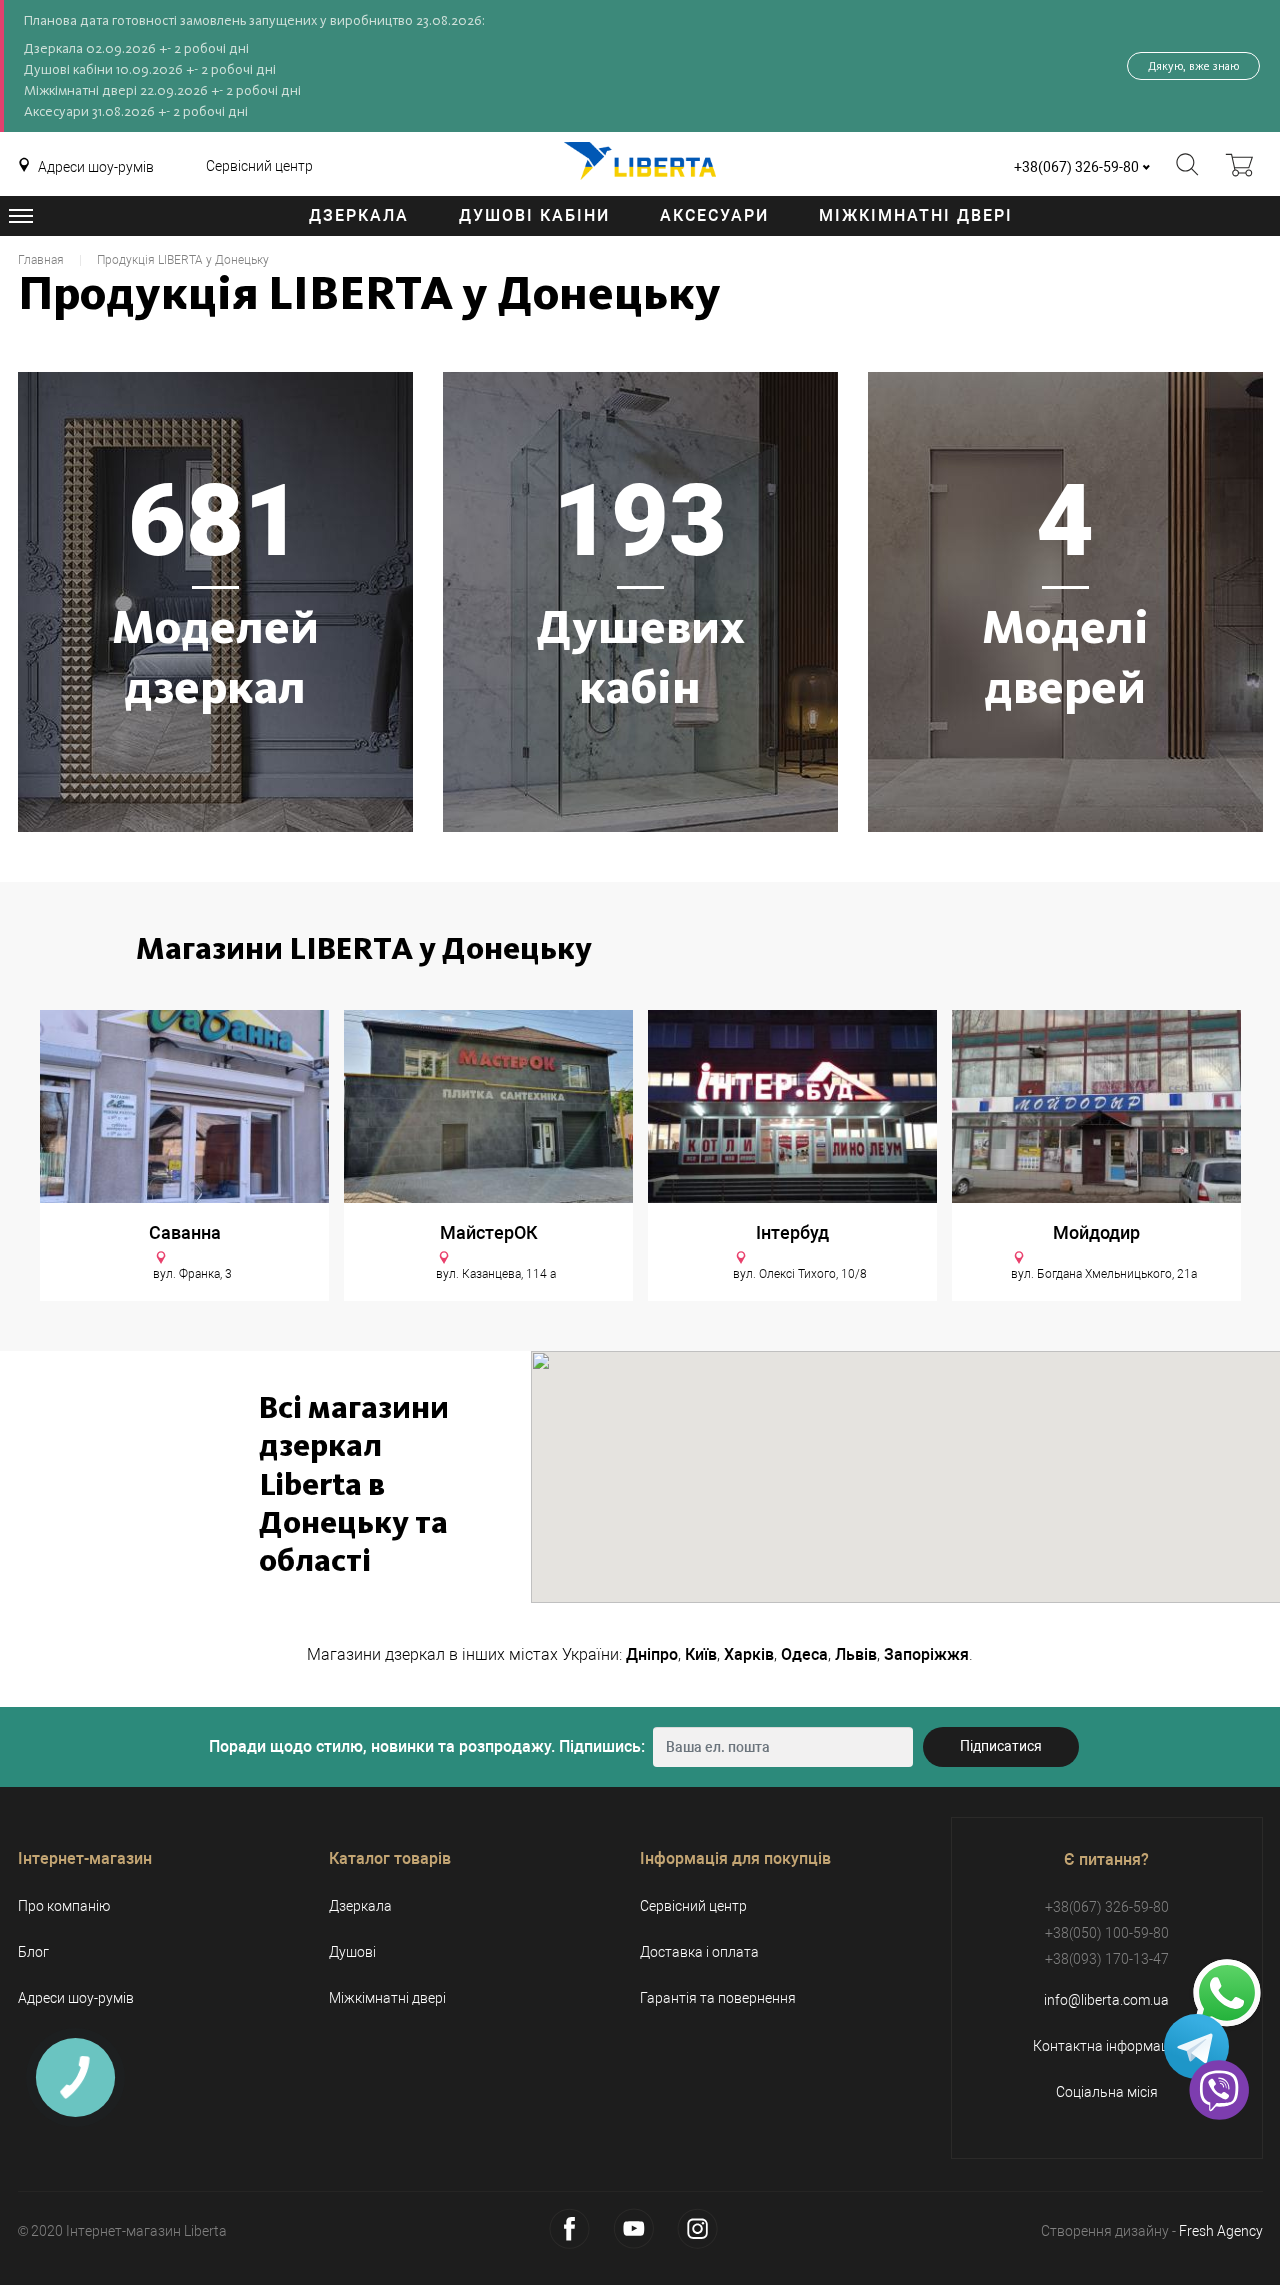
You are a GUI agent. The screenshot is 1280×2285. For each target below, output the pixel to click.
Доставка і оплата (699, 1952)
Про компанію (64, 1906)
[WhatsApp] (1227, 1994)
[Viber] (1219, 2090)
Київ (701, 1654)
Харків (749, 1654)
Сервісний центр (259, 166)
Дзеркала (359, 215)
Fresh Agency (1221, 2231)
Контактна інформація (1106, 2046)
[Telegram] (1196, 2046)
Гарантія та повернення (718, 1998)
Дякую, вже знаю (1193, 66)
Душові (352, 1952)
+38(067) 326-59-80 (1076, 167)
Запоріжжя (926, 1654)
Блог (33, 1952)
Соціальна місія (1107, 2092)
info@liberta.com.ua (1106, 2000)
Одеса (804, 1654)
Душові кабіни (534, 215)
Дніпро (652, 1654)
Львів (856, 1654)
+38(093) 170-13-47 (1107, 1959)
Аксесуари (714, 215)
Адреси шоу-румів (96, 167)
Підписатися (1001, 1746)
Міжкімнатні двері (916, 215)
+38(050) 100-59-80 (1107, 1933)
